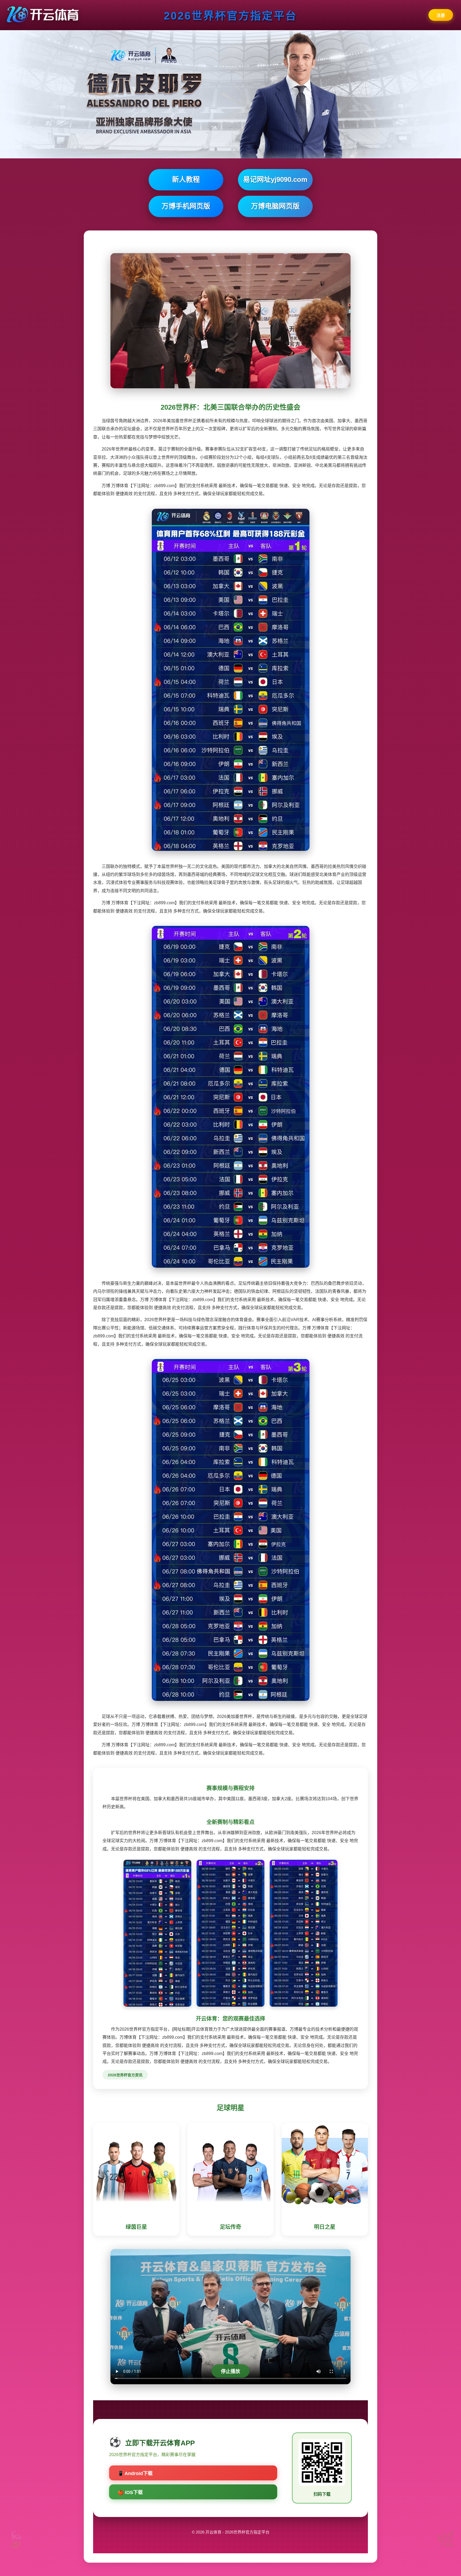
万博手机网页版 (186, 206)
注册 (441, 15)
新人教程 (186, 179)
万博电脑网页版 (275, 206)
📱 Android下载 (135, 2473)
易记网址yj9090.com (275, 179)
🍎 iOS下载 (130, 2492)
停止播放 (230, 2371)
